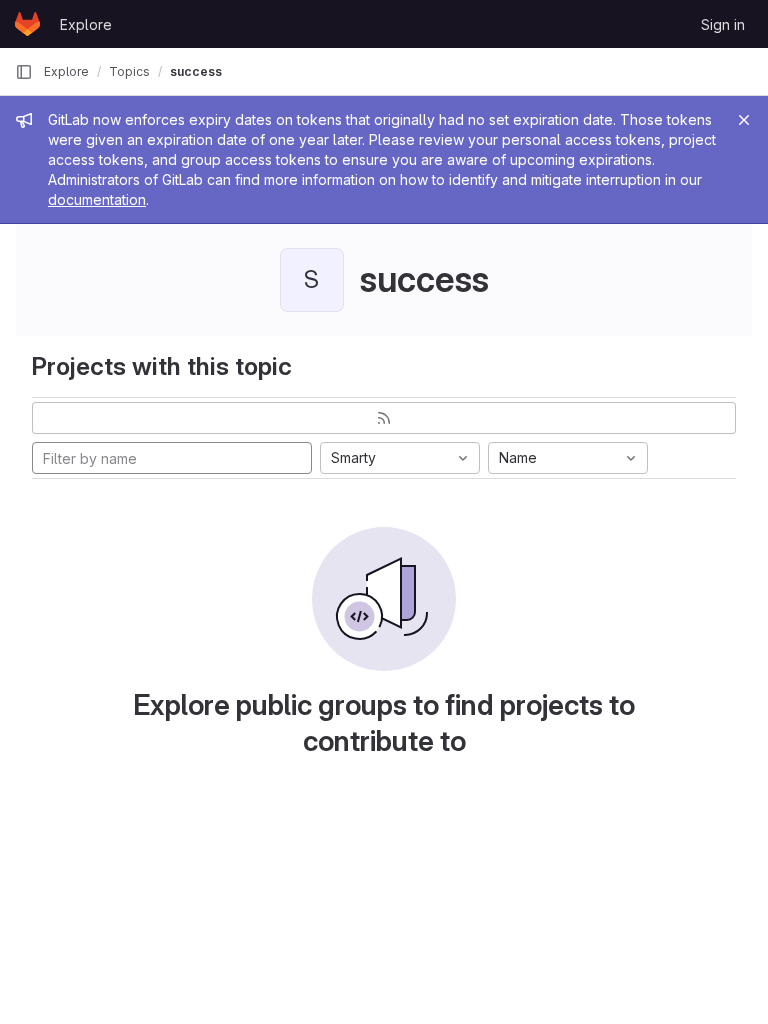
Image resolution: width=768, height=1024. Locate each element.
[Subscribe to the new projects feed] (384, 418)
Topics (129, 71)
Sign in (723, 24)
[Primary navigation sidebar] (24, 72)
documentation (97, 199)
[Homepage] (27, 24)
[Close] (744, 120)
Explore (86, 24)
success (196, 71)
